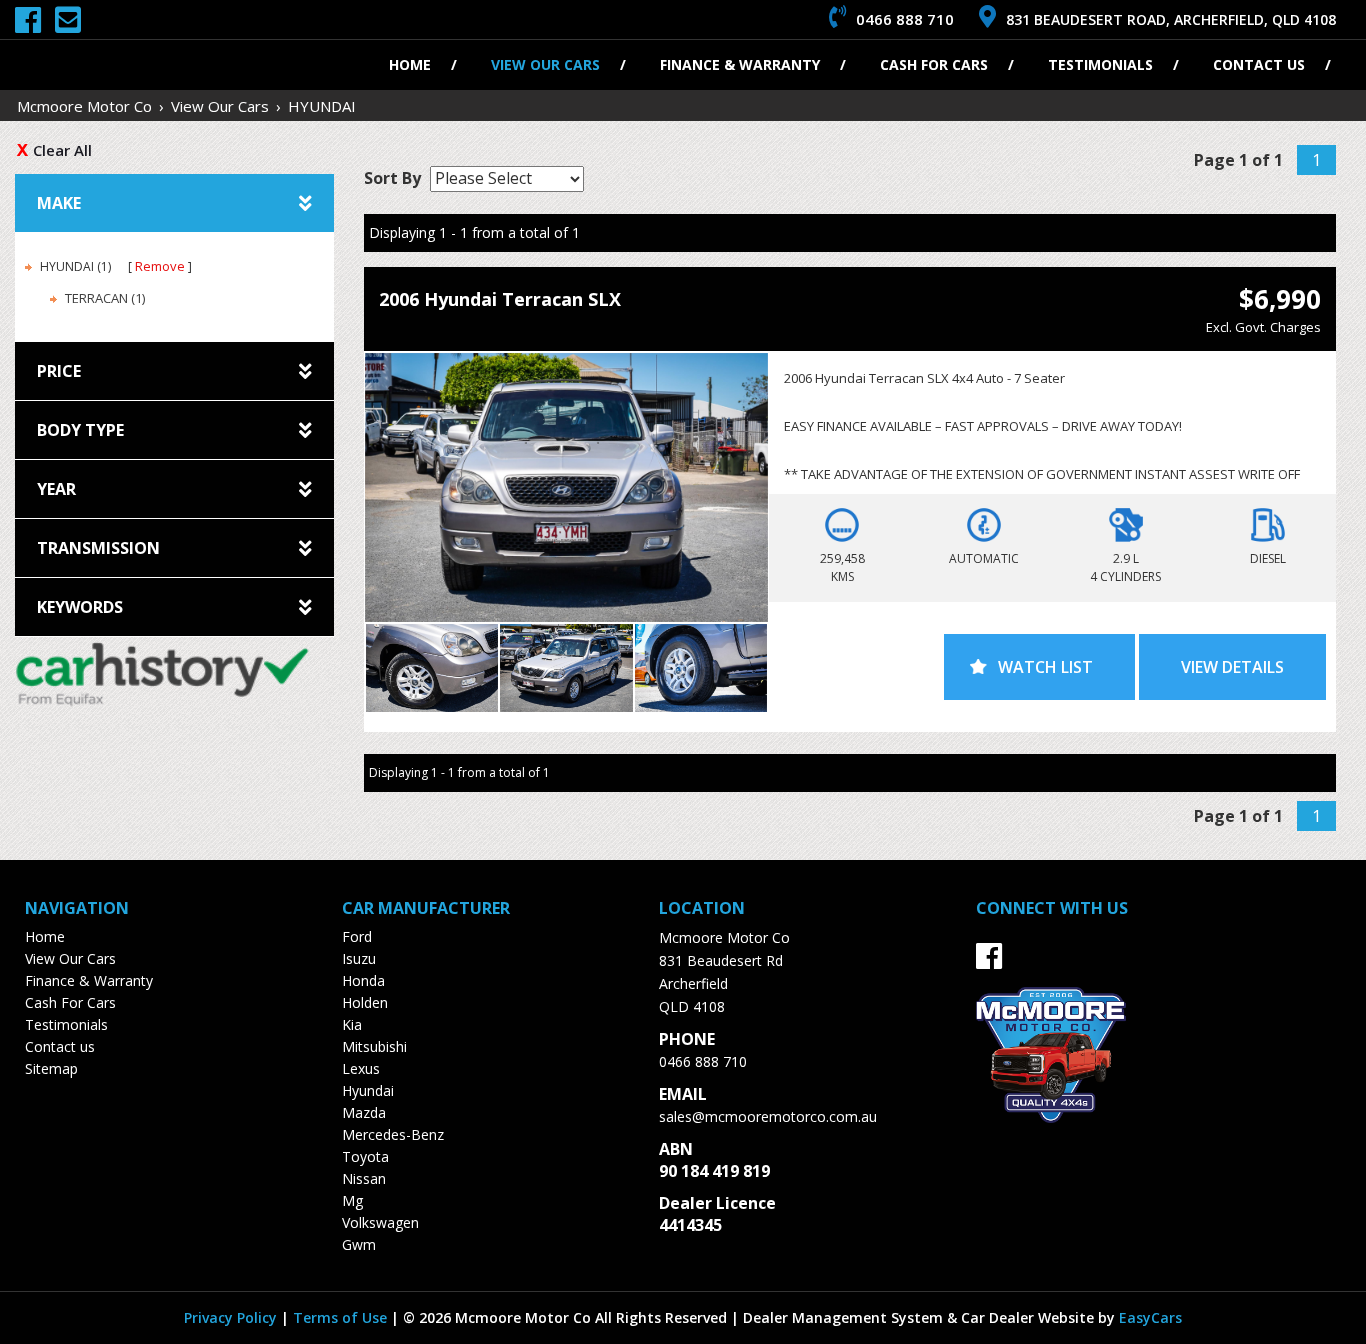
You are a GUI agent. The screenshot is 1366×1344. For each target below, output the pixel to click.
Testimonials (1100, 64)
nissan (364, 1178)
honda (363, 980)
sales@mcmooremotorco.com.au (768, 1116)
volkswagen (380, 1222)
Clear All (62, 150)
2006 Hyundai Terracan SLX (500, 299)
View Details (1232, 667)
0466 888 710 (703, 1061)
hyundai (368, 1090)
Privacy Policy (232, 1317)
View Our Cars (545, 64)
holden (365, 1002)
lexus (361, 1068)
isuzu (359, 958)
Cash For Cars (934, 64)
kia (352, 1024)
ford (357, 936)
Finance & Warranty (740, 64)
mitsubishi (374, 1046)
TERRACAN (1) (105, 298)
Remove (160, 266)
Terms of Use (342, 1317)
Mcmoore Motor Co (84, 106)
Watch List (1045, 667)
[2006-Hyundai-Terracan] (566, 487)
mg (352, 1200)
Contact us (1259, 64)
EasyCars (1150, 1317)
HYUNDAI (322, 106)
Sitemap (51, 1068)
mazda (364, 1112)
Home (410, 64)
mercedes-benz (393, 1134)
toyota (365, 1156)
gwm (359, 1244)
